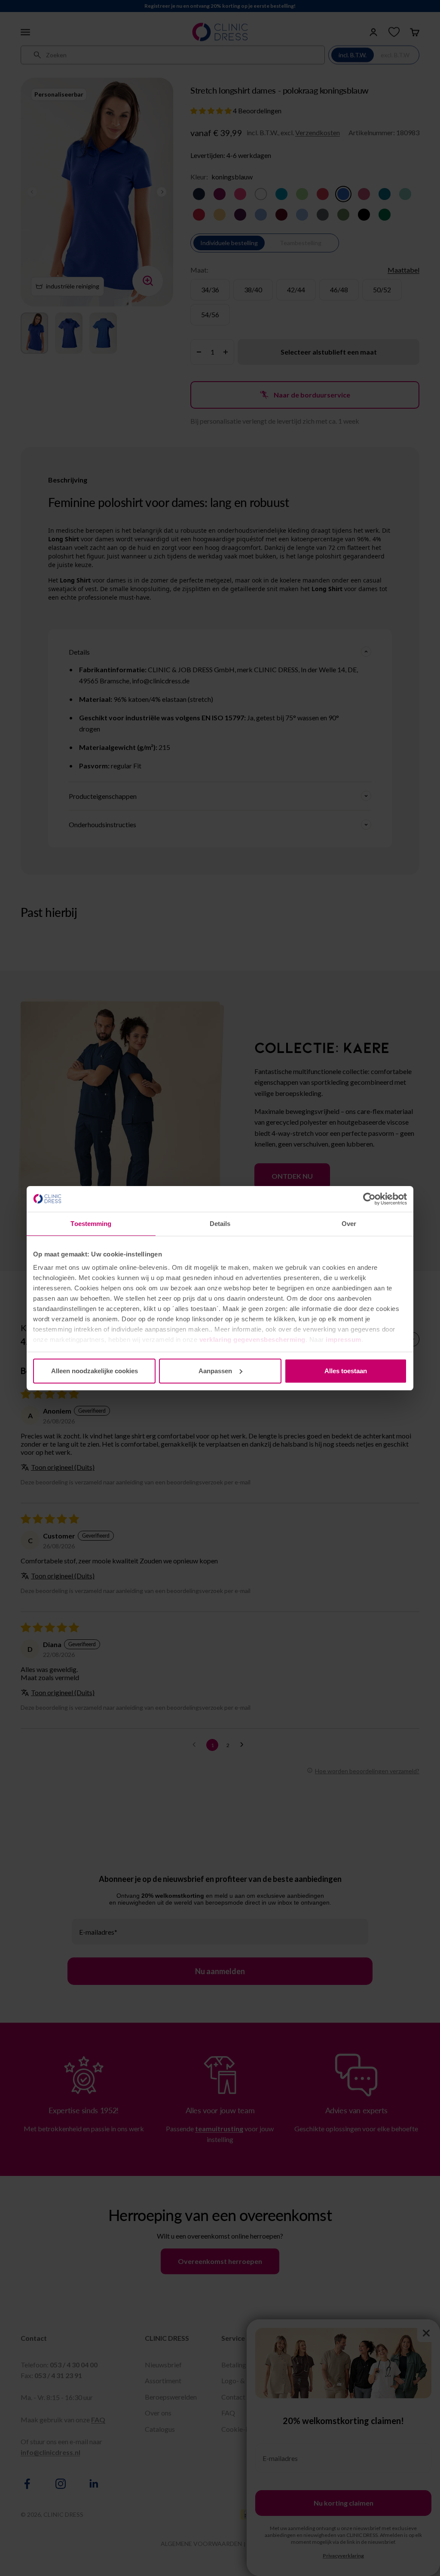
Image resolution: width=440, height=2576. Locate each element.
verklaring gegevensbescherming (252, 1340)
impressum (344, 1340)
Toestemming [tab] (91, 1224)
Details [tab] (220, 1224)
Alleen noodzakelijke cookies (95, 1371)
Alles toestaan (346, 1371)
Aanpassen (215, 1371)
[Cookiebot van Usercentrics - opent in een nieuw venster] (369, 1199)
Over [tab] (349, 1224)
